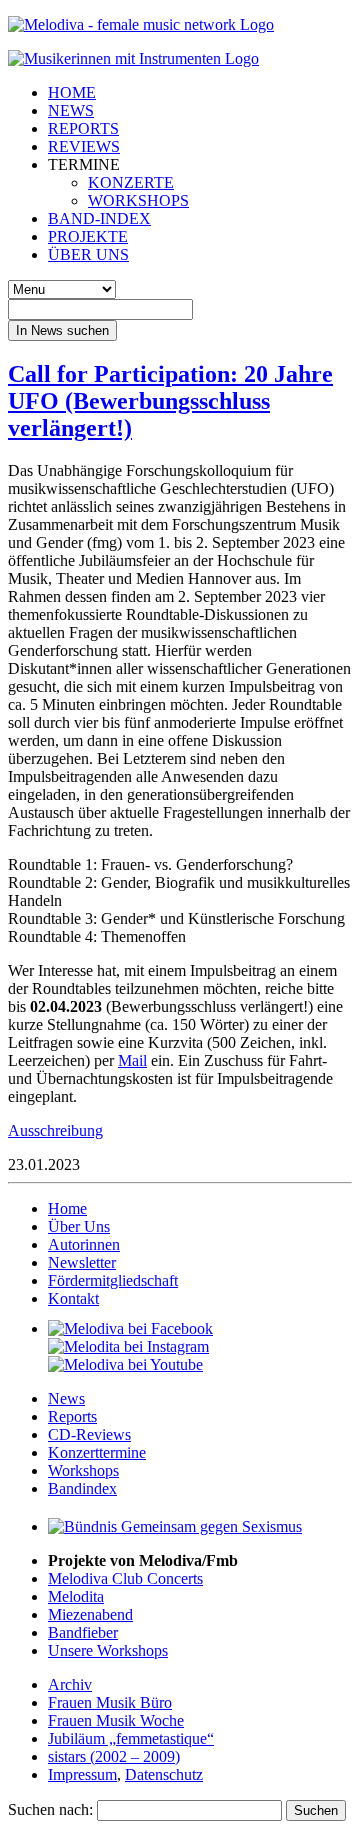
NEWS (71, 110)
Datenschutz (164, 1774)
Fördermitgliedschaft (113, 1280)
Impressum (82, 1774)
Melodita (76, 1596)
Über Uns (79, 1226)
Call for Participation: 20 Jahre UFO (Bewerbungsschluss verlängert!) (170, 401)
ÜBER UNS (88, 254)
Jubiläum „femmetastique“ (131, 1738)
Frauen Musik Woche (116, 1720)
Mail (132, 1060)
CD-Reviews (89, 1434)
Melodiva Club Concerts (125, 1578)
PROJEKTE (88, 236)
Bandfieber (83, 1632)
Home (67, 1208)
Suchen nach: (50, 1809)
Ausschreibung (55, 1130)
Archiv (70, 1684)
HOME (72, 92)
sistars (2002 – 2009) (114, 1756)
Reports (72, 1416)
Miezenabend (90, 1614)
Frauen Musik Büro (110, 1702)
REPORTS (83, 128)
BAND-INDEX (99, 218)
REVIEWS (84, 146)
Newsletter (82, 1262)
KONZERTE (131, 182)
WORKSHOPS (138, 200)
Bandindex (82, 1488)
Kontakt (73, 1298)
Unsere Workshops (108, 1650)
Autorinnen (84, 1244)
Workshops (83, 1470)
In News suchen (62, 330)
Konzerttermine (97, 1452)
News (66, 1398)
